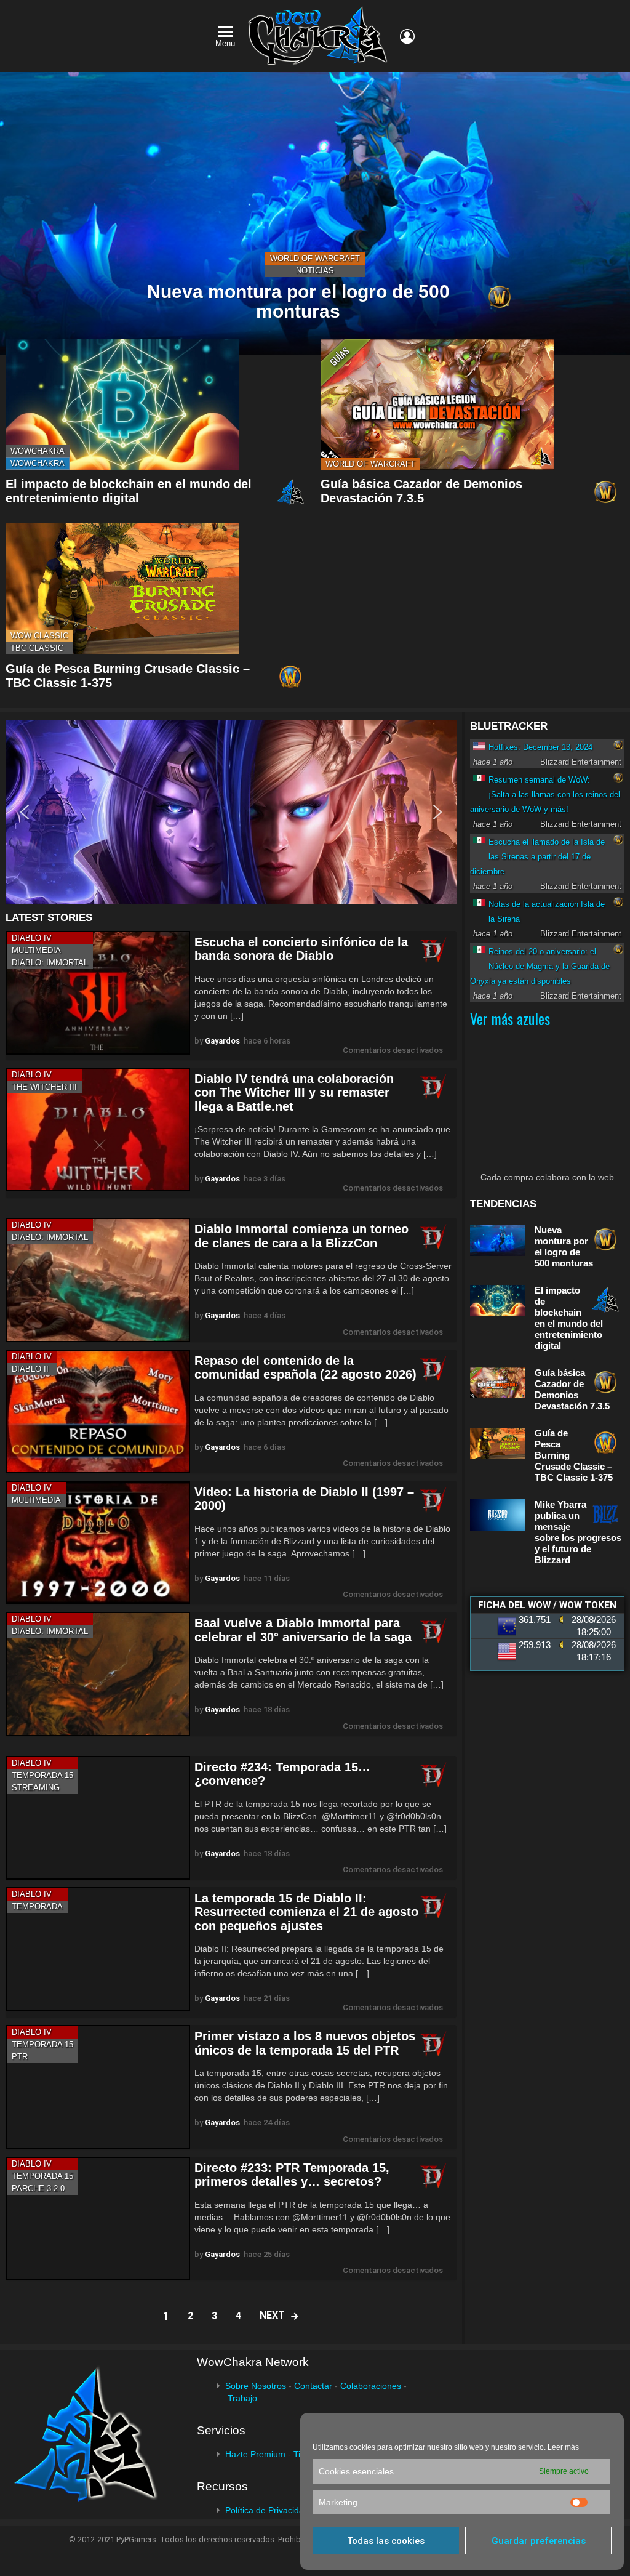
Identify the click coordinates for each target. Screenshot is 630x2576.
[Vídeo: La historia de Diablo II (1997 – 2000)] (98, 1543)
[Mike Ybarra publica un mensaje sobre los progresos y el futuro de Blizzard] (498, 1515)
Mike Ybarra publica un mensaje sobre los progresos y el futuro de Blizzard (578, 1532)
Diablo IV (32, 938)
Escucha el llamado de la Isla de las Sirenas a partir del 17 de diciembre (537, 857)
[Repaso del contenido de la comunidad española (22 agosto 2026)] (98, 1411)
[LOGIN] (407, 36)
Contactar (313, 2386)
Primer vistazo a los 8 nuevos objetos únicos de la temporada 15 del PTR (305, 2043)
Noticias (315, 271)
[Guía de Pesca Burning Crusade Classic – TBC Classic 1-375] (122, 589)
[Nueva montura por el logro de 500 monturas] (315, 214)
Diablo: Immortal (50, 963)
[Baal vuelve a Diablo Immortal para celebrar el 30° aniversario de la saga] (98, 1674)
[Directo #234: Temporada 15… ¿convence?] (98, 1818)
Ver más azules (510, 1018)
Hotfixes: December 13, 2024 (540, 747)
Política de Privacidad (267, 2510)
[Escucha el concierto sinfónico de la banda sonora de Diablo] (98, 993)
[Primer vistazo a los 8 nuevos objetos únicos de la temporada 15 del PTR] (98, 2087)
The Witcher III (44, 1087)
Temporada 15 (42, 1775)
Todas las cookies (386, 2541)
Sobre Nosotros (256, 2386)
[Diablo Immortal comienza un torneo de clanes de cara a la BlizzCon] (98, 1280)
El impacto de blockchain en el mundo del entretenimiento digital (129, 491)
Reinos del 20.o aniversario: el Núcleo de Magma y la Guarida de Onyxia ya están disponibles (540, 966)
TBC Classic (37, 648)
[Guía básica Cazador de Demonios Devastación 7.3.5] (437, 404)
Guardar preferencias (539, 2541)
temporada (37, 1906)
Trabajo (242, 2398)
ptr (20, 2057)
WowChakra (38, 451)
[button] (231, 812)
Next (272, 2315)
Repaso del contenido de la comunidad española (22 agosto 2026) (305, 1368)
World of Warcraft (315, 258)
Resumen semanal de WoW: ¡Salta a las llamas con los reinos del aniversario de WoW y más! (545, 795)
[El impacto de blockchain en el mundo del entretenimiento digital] (122, 404)
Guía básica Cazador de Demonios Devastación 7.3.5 (421, 491)
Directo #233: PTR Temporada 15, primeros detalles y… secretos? (292, 2175)
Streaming (36, 1788)
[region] (231, 812)
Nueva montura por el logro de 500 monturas (564, 1246)
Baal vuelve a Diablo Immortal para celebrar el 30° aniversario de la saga (303, 1630)
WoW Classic (39, 636)
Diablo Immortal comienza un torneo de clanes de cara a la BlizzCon (301, 1236)
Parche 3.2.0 (38, 2188)
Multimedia (36, 950)
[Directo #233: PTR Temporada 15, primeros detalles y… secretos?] (98, 2219)
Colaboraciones (371, 2386)
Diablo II (30, 1369)
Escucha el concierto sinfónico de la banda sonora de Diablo (301, 949)
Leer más (563, 2447)
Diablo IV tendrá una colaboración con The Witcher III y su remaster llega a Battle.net (294, 1093)
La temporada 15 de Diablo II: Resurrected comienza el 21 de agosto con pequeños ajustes (306, 1912)
